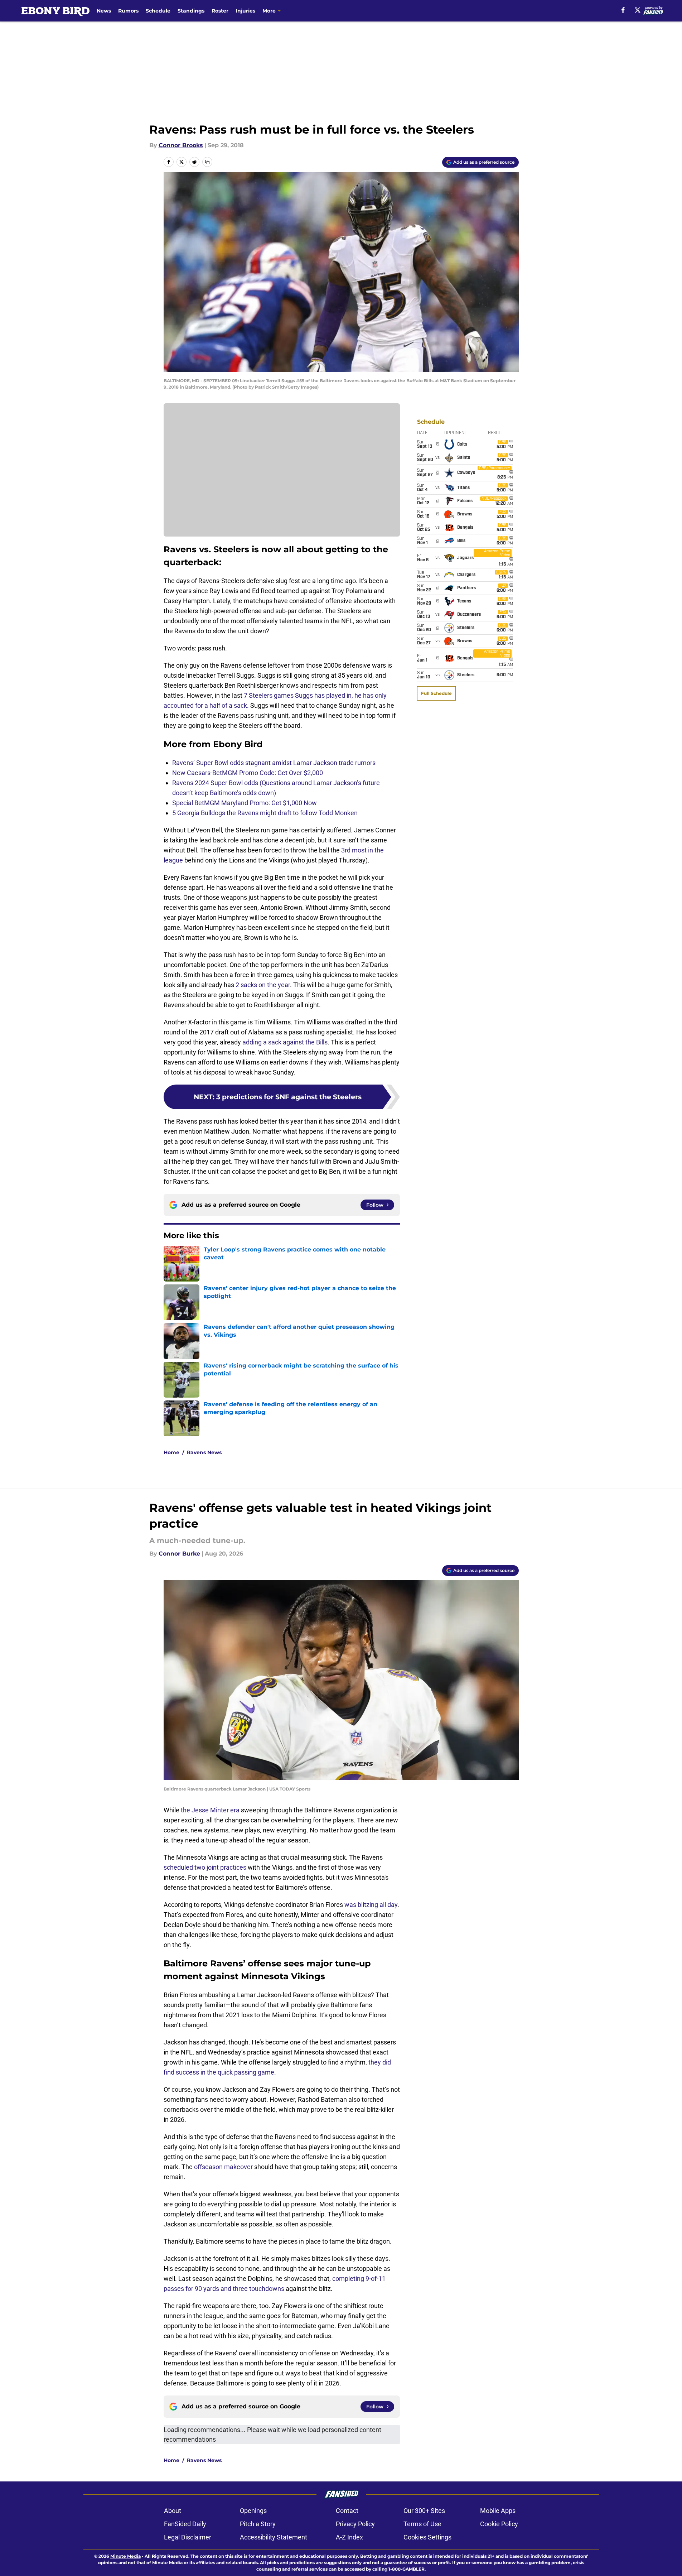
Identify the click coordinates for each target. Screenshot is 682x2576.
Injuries (245, 11)
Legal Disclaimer (188, 2537)
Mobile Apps (498, 2511)
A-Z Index (349, 2537)
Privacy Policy (355, 2524)
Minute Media (125, 2556)
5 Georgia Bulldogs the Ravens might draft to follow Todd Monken (265, 813)
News (104, 11)
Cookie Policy (499, 2524)
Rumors (128, 11)
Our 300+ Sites (424, 2511)
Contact (347, 2511)
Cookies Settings (427, 2537)
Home (171, 1452)
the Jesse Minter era (210, 1810)
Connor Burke (179, 1554)
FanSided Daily (185, 2524)
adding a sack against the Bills (285, 1042)
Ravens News (204, 1452)
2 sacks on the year (263, 985)
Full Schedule (436, 693)
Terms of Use (422, 2524)
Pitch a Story (258, 2524)
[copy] (207, 162)
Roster (220, 11)
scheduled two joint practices (205, 1867)
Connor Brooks (181, 145)
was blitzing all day (371, 1905)
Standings (191, 11)
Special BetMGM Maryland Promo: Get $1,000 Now (245, 803)
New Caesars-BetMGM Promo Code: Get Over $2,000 (248, 773)
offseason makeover (223, 2167)
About (173, 2511)
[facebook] (623, 10)
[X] (638, 10)
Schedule (158, 11)
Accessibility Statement (274, 2537)
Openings (253, 2511)
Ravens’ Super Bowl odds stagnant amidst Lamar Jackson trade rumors (274, 763)
